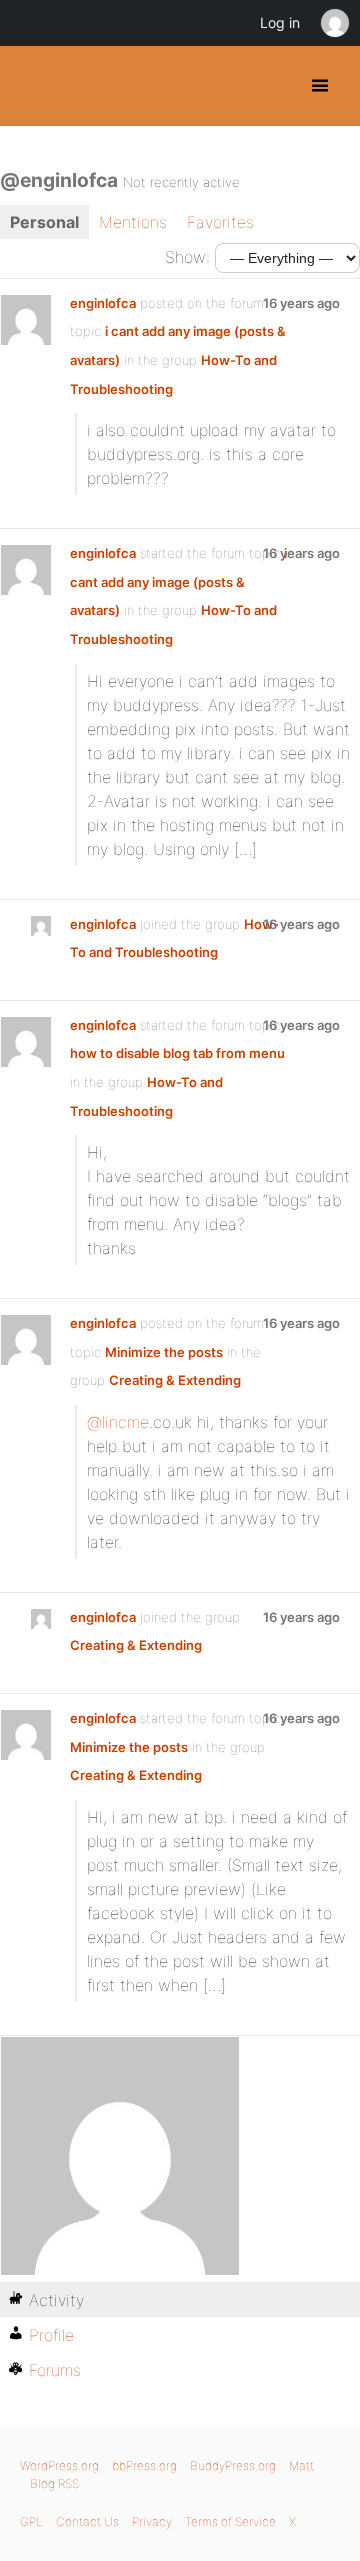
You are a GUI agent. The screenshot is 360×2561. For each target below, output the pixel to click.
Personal (44, 222)
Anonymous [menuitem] (334, 23)
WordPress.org (59, 2465)
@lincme (118, 1422)
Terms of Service (230, 2521)
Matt (301, 2465)
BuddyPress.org (32, 86)
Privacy (152, 2521)
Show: (187, 257)
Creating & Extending (175, 1380)
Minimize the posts (164, 1352)
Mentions (133, 222)
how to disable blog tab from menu (177, 1053)
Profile (51, 2335)
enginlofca (103, 303)
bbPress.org (144, 2465)
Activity (56, 2300)
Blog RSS (54, 2483)
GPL (31, 2521)
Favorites (220, 222)
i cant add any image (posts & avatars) (178, 581)
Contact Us (87, 2521)
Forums (55, 2370)
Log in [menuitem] (280, 22)
